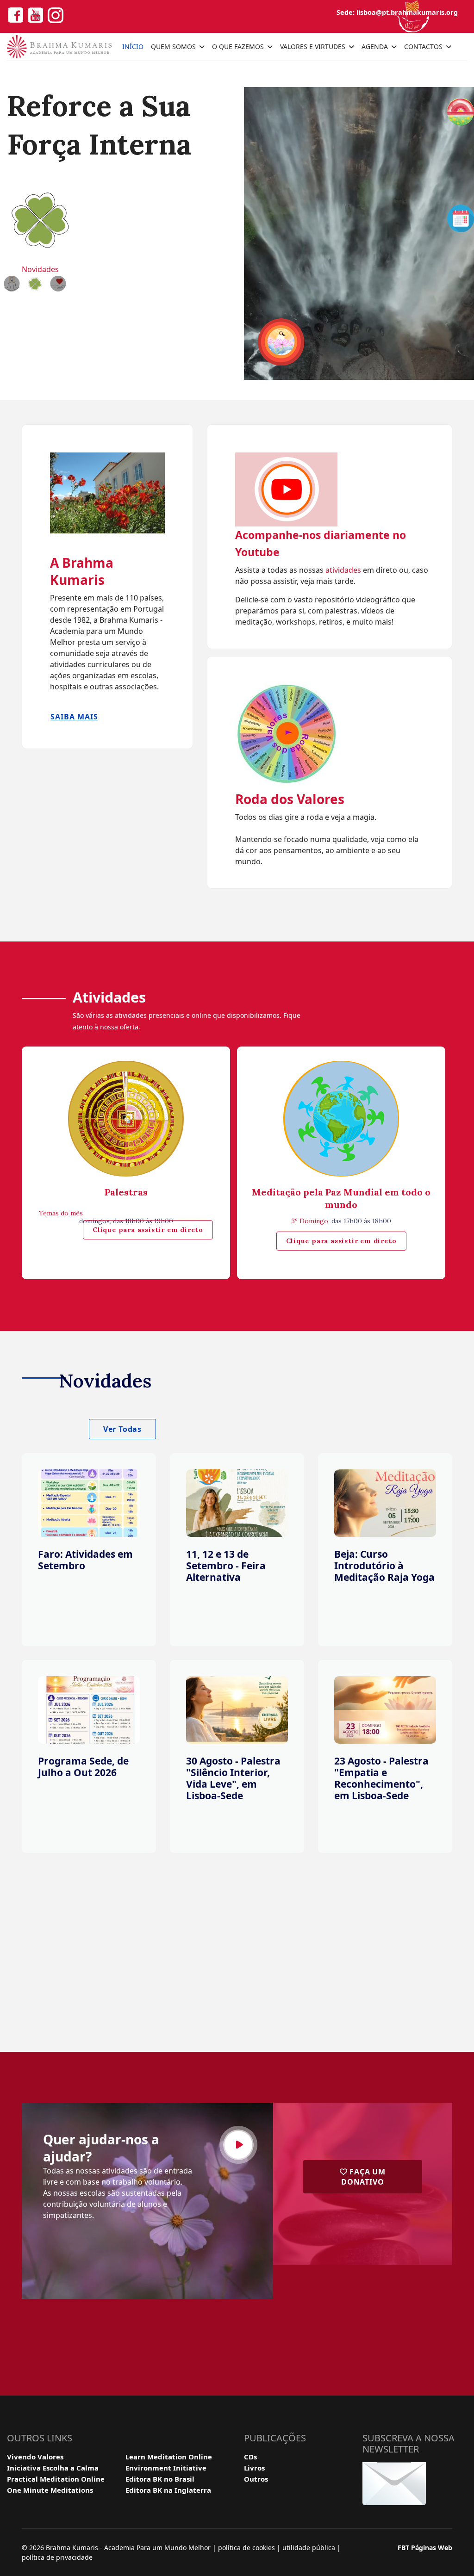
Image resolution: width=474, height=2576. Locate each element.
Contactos (423, 46)
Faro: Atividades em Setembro (85, 1560)
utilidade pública (309, 2548)
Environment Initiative (166, 2468)
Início (133, 46)
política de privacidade (57, 2557)
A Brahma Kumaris (82, 571)
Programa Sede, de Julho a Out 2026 (83, 1767)
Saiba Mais (74, 717)
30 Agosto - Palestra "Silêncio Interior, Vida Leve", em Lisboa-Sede (233, 1778)
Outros (256, 2479)
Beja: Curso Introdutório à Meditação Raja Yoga (384, 1566)
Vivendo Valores (35, 2457)
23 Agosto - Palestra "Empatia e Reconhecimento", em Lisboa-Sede (381, 1778)
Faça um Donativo (363, 2177)
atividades (344, 570)
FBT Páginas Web (425, 2548)
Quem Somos (173, 46)
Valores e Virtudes (313, 46)
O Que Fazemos (238, 46)
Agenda (375, 46)
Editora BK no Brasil (160, 2479)
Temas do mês (61, 1213)
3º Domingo (310, 1221)
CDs (250, 2457)
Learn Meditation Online (169, 2457)
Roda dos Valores (290, 799)
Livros (254, 2468)
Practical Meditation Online (56, 2479)
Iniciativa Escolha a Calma (53, 2468)
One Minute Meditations (50, 2490)
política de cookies (246, 2548)
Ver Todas (122, 1429)
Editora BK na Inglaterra (168, 2490)
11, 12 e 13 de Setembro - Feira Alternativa (226, 1566)
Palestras (126, 1192)
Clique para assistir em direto (148, 1230)
